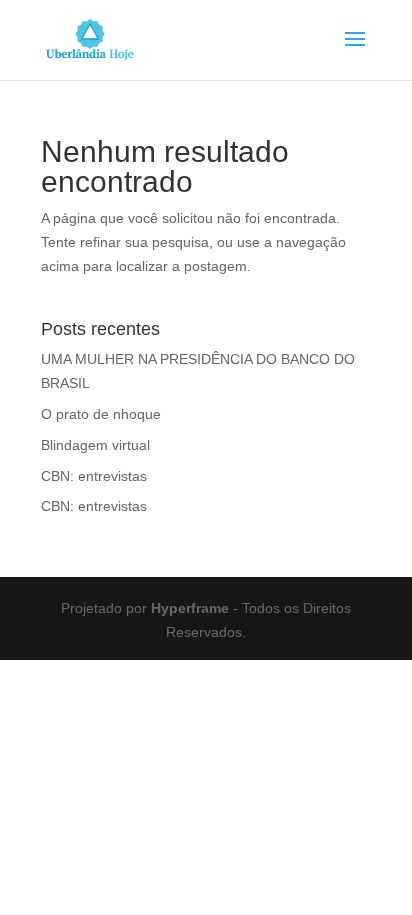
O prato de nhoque (101, 414)
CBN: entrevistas (94, 476)
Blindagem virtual (95, 445)
